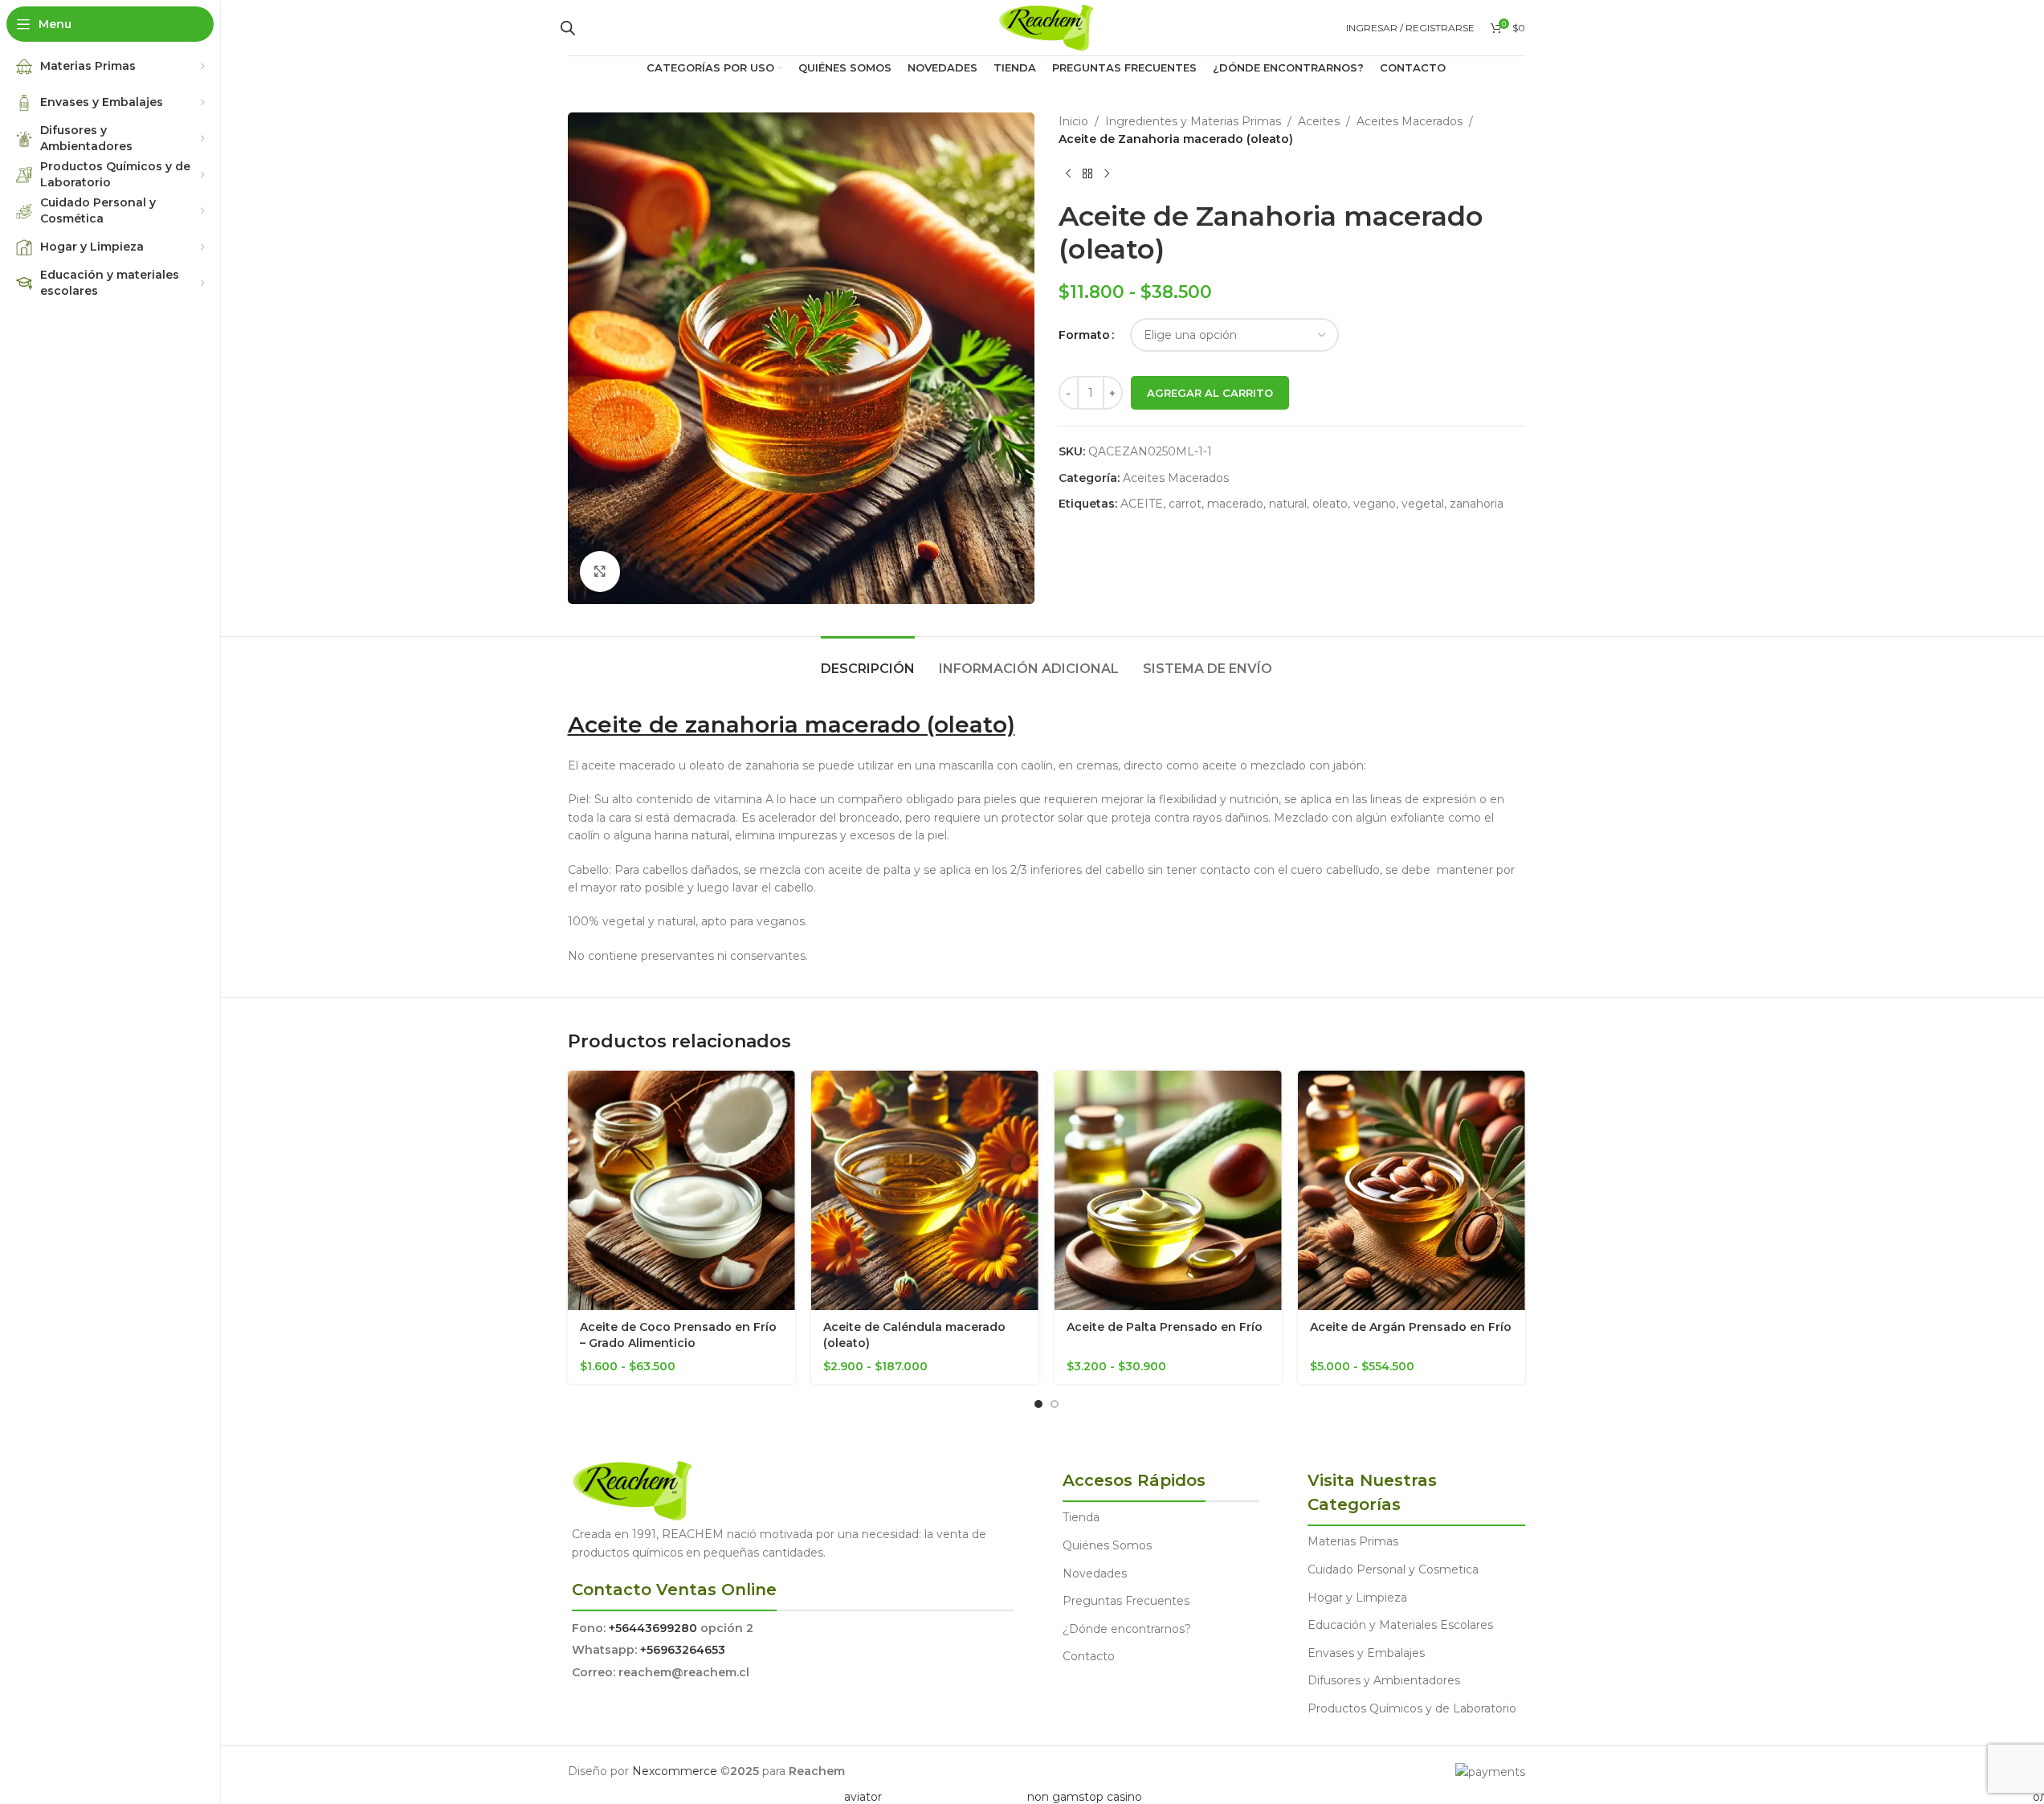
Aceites (1319, 121)
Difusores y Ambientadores (1384, 1680)
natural (1288, 504)
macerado (1235, 504)
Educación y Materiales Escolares (1400, 1625)
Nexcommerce (675, 1771)
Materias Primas (1353, 1541)
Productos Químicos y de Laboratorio (1412, 1708)
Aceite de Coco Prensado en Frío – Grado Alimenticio (678, 1335)
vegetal (1423, 504)
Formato (1084, 335)
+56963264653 (683, 1650)
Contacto (1089, 1656)
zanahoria (1477, 504)
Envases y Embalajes (1366, 1653)
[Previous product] (1068, 174)
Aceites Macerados (1410, 121)
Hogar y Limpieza (1357, 1598)
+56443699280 (653, 1628)
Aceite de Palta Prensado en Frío (1165, 1327)
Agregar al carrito (1210, 393)
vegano (1375, 504)
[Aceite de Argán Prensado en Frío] (1412, 1190)
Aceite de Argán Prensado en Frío (1411, 1327)
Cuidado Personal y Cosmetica (1393, 1569)
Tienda (1081, 1517)
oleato (1330, 504)
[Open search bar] (568, 28)
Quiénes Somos (1107, 1545)
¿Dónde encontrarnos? (1127, 1629)
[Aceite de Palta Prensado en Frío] (1168, 1190)
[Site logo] (1046, 27)
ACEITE (1142, 504)
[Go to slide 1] (1038, 1404)
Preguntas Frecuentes (1126, 1601)
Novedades (1095, 1573)
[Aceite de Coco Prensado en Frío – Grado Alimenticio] (681, 1190)
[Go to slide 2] (1055, 1404)
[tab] (868, 661)
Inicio (1073, 121)
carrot (1185, 504)
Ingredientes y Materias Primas (1193, 121)
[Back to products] (1087, 174)
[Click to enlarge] (600, 571)
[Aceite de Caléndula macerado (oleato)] (925, 1190)
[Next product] (1107, 174)
